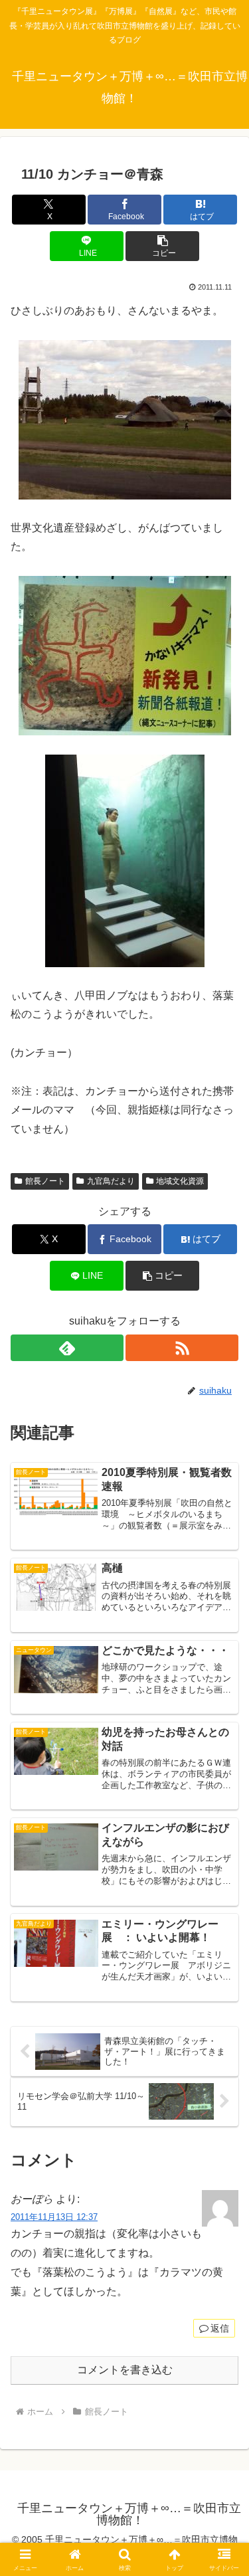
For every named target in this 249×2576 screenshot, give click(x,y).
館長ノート (45, 1181)
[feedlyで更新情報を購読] (67, 1348)
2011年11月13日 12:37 (54, 2217)
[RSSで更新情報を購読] (182, 1348)
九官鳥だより (111, 1181)
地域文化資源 (180, 1181)
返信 (220, 2328)
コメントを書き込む (125, 2370)
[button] (162, 246)
